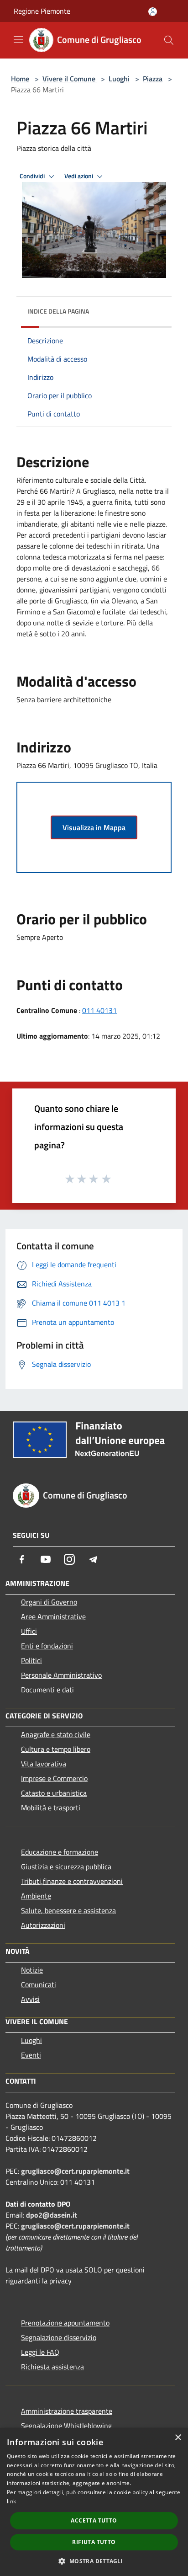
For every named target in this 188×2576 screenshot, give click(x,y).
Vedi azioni (79, 176)
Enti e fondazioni (47, 1646)
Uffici (29, 1631)
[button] (94, 2561)
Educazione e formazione (60, 1852)
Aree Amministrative (53, 1616)
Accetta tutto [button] (94, 2520)
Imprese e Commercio (54, 1778)
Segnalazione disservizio (59, 2337)
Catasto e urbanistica (54, 1793)
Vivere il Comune (70, 79)
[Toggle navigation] (18, 39)
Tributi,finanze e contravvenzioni (72, 1881)
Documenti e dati (47, 1690)
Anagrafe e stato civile (56, 1734)
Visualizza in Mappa (94, 827)
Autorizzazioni (43, 1925)
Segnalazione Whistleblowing (66, 2426)
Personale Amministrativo (61, 1675)
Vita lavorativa (44, 1764)
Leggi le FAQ (40, 2352)
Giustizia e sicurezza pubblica (66, 1867)
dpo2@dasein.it (52, 2215)
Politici (31, 1660)
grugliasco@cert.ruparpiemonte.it (75, 2171)
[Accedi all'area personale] (153, 12)
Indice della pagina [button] (58, 311)
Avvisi (30, 1999)
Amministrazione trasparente (67, 2411)
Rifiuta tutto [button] (94, 2542)
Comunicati (39, 1984)
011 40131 (99, 1010)
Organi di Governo (49, 1602)
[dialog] (94, 2502)
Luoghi (119, 79)
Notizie (32, 1970)
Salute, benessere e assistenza (68, 1910)
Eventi (31, 2055)
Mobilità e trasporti (51, 1808)
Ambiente (36, 1896)
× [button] (178, 2438)
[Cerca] (169, 40)
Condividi (33, 176)
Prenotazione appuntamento (65, 2323)
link (11, 2501)
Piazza (153, 79)
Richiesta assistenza (52, 2367)
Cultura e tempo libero (56, 1749)
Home (20, 79)
